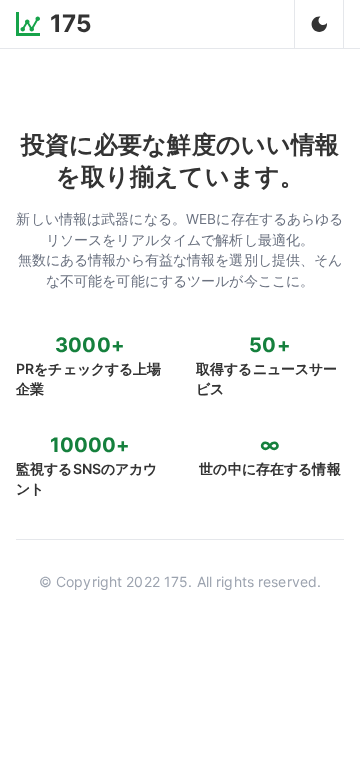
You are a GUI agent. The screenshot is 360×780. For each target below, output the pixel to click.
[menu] (319, 24)
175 (70, 23)
